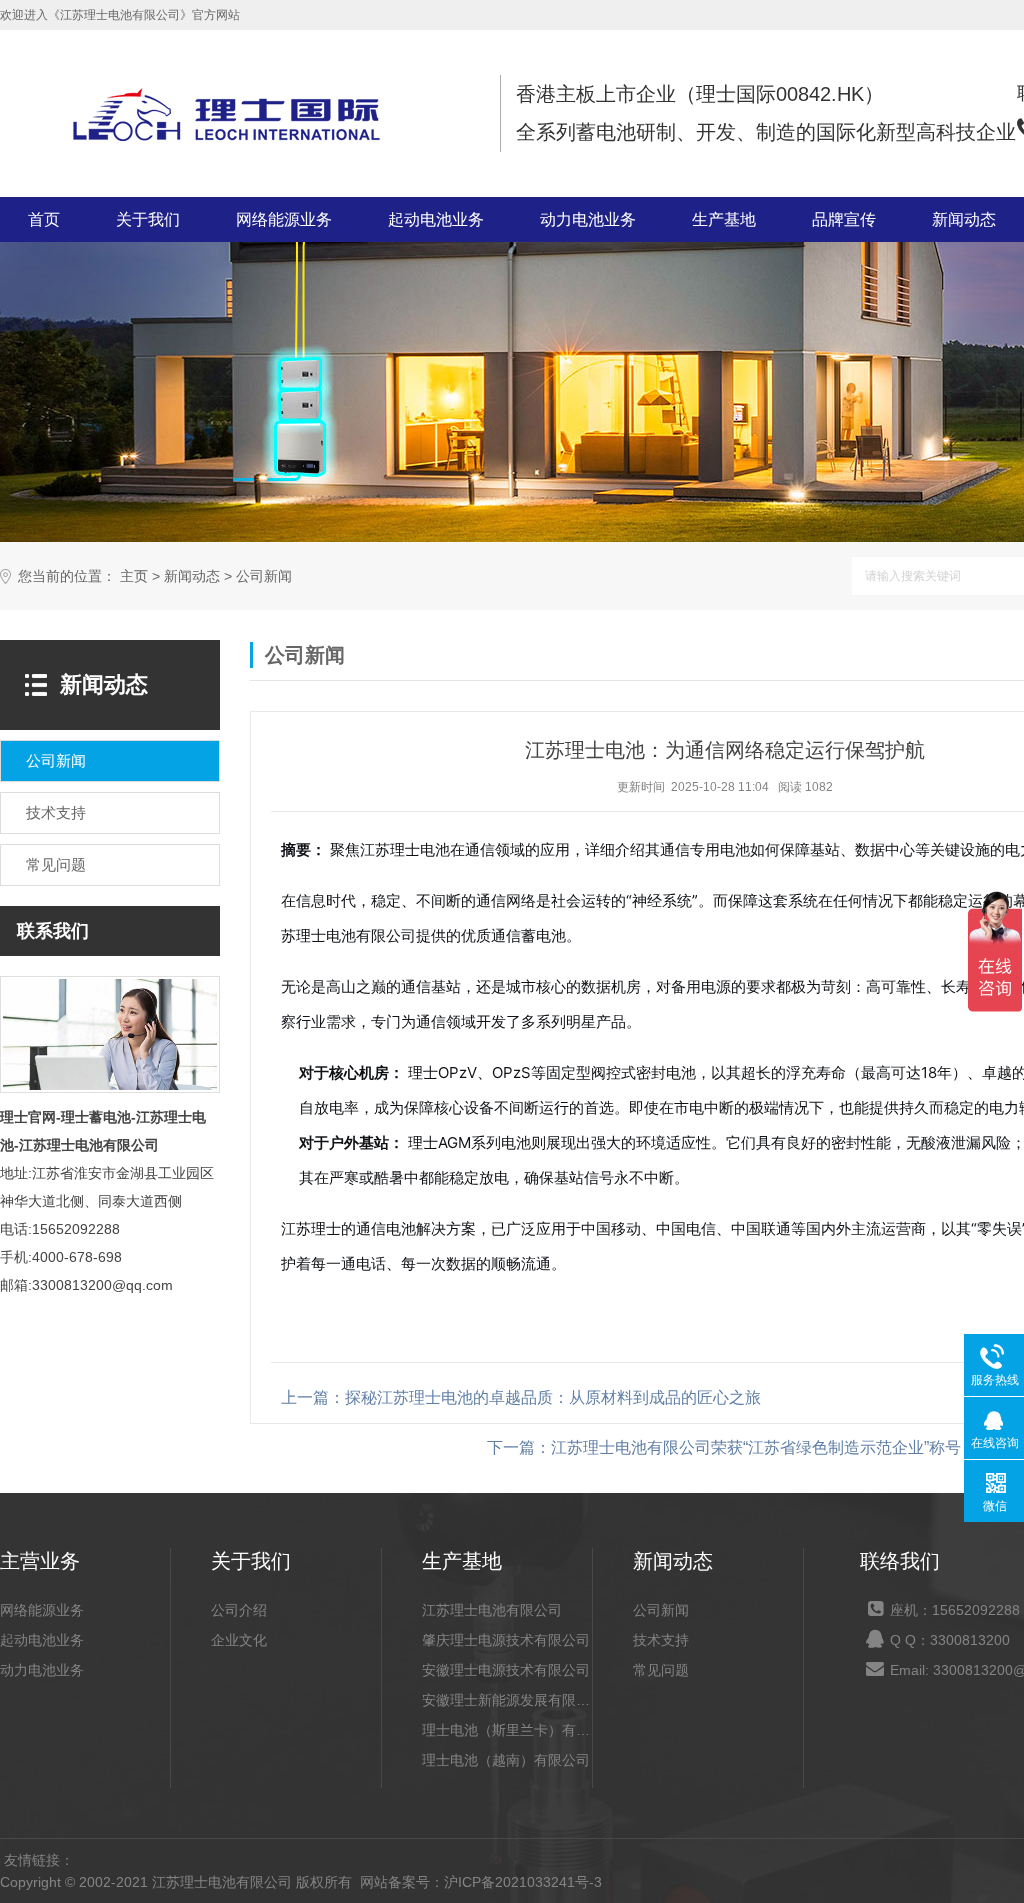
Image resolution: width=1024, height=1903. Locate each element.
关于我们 (148, 219)
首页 (44, 219)
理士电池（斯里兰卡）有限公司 (507, 1730)
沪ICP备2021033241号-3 (523, 1882)
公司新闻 (264, 576)
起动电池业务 (436, 219)
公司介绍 (239, 1610)
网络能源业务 (284, 219)
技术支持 (661, 1640)
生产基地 (724, 219)
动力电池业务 (588, 219)
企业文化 (239, 1640)
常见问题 (661, 1670)
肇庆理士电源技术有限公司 (506, 1640)
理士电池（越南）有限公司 (506, 1760)
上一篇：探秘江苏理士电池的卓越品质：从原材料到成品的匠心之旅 (521, 1397)
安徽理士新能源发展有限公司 (507, 1700)
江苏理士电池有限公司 (492, 1610)
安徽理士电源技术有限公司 (506, 1670)
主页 (134, 576)
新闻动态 (964, 219)
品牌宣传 (844, 219)
